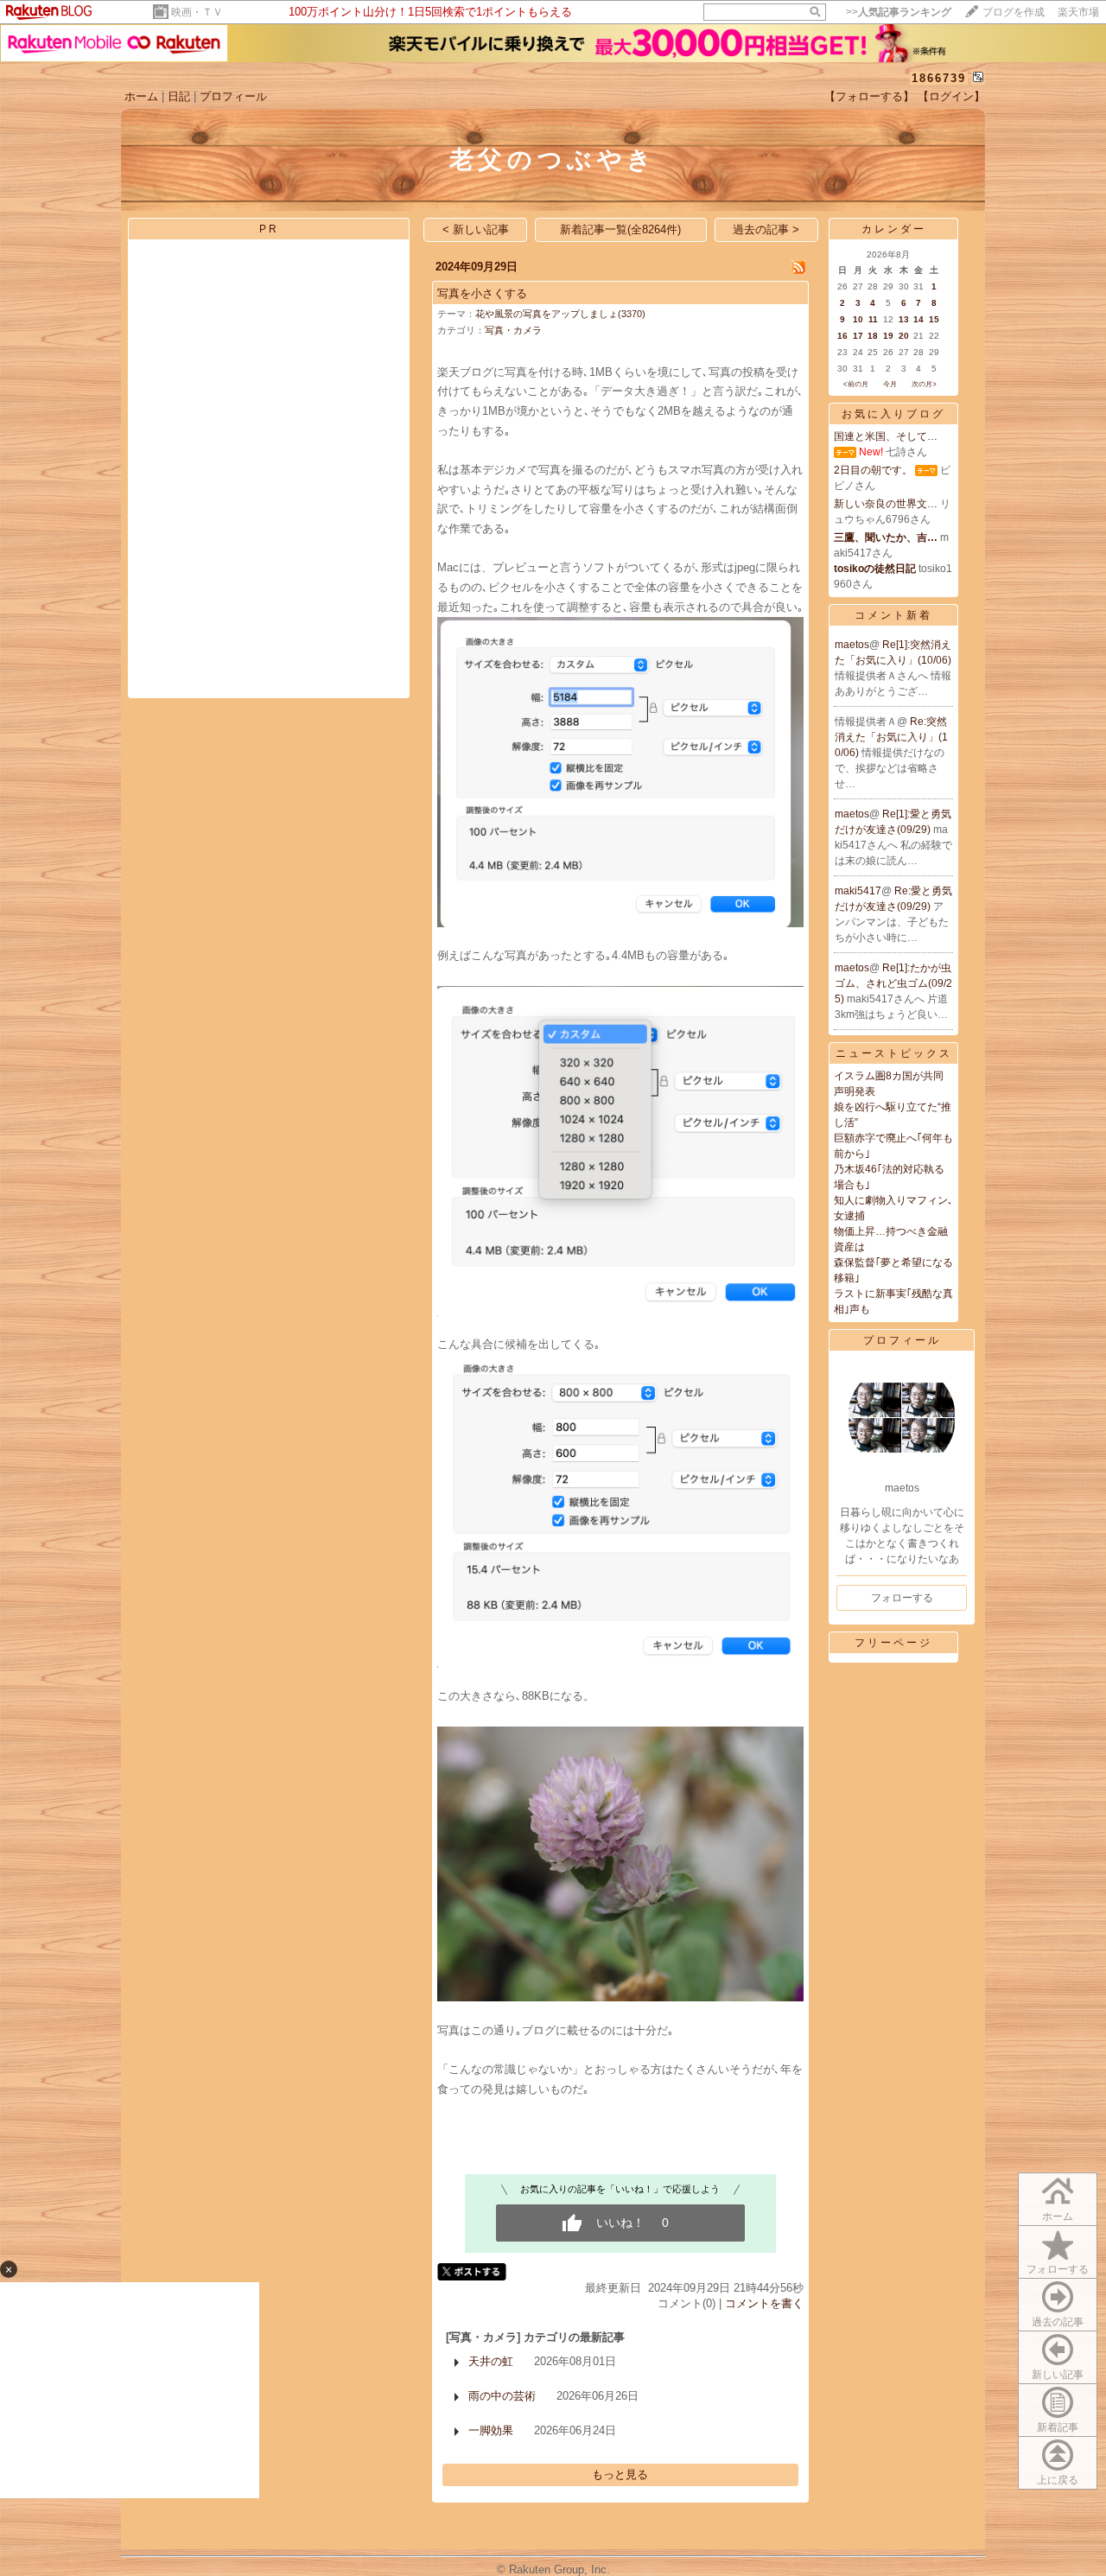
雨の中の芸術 (502, 2396)
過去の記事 (1058, 2322)
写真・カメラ (513, 330)
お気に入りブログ (893, 414)
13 (904, 319)
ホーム (141, 96)
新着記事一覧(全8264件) (620, 229)
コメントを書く (764, 2303)
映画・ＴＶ (197, 12)
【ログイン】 (951, 96)
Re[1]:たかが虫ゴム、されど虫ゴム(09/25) (893, 983)
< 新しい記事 (476, 229)
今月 (890, 384)
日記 (179, 96)
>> (899, 12)
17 (858, 336)
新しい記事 (1058, 2375)
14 (918, 319)
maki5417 (858, 891)
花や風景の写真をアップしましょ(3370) (560, 314)
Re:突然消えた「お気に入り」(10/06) (891, 737)
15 (934, 319)
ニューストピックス (894, 1053)
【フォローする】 (869, 96)
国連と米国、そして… (886, 436)
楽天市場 (1078, 12)
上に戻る (1058, 2480)
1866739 (939, 78)
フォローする (1058, 2269)
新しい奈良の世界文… (886, 504)
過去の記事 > (766, 229)
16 (842, 336)
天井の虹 (491, 2361)
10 (858, 319)
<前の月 (856, 384)
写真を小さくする (482, 293)
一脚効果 (491, 2430)
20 (904, 336)
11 (873, 319)
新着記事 (1058, 2427)
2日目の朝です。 (873, 470)
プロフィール (233, 96)
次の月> (924, 384)
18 (873, 336)
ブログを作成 (1014, 12)
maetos (852, 645)
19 (888, 336)
